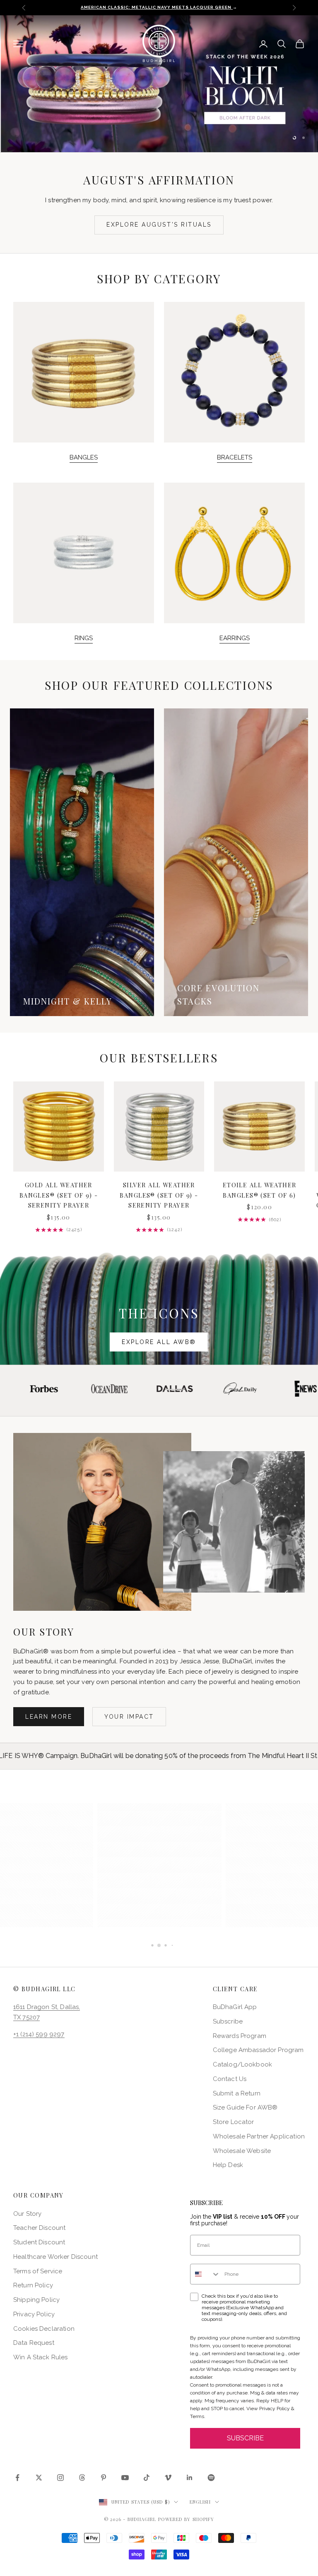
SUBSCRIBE (245, 2438)
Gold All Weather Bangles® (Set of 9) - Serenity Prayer (59, 1195)
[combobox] (205, 2274)
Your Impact (129, 1717)
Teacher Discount (39, 2228)
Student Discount (39, 2242)
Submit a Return (237, 2093)
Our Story (27, 2214)
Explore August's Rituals (159, 225)
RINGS (84, 638)
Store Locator (234, 2122)
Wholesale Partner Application (259, 2136)
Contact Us (230, 2079)
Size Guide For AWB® (245, 2107)
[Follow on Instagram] (60, 2478)
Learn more (49, 1717)
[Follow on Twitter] (39, 2478)
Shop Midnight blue (103, 102)
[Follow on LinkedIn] (190, 2478)
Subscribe (228, 2021)
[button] (159, 1865)
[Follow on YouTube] (125, 2478)
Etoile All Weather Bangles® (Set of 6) (260, 1190)
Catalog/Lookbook (242, 2064)
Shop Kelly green (215, 102)
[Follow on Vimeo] (168, 2478)
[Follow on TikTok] (147, 2478)
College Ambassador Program (258, 2050)
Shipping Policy (36, 2300)
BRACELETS (235, 457)
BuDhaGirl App (235, 2007)
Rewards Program (240, 2036)
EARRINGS (235, 638)
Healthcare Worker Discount (55, 2257)
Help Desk (228, 2165)
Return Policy (33, 2285)
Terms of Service (38, 2271)
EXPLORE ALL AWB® (159, 1342)
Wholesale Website (242, 2151)
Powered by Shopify (186, 2519)
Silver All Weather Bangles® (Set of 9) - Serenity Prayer (159, 1195)
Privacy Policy (34, 2314)
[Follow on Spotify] (211, 2478)
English (200, 2502)
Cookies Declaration (44, 2329)
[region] (159, 84)
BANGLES (84, 457)
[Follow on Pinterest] (104, 2478)
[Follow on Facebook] (17, 2478)
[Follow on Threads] (82, 2478)
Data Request (34, 2343)
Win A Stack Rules (41, 2357)
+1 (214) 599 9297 (39, 2034)
